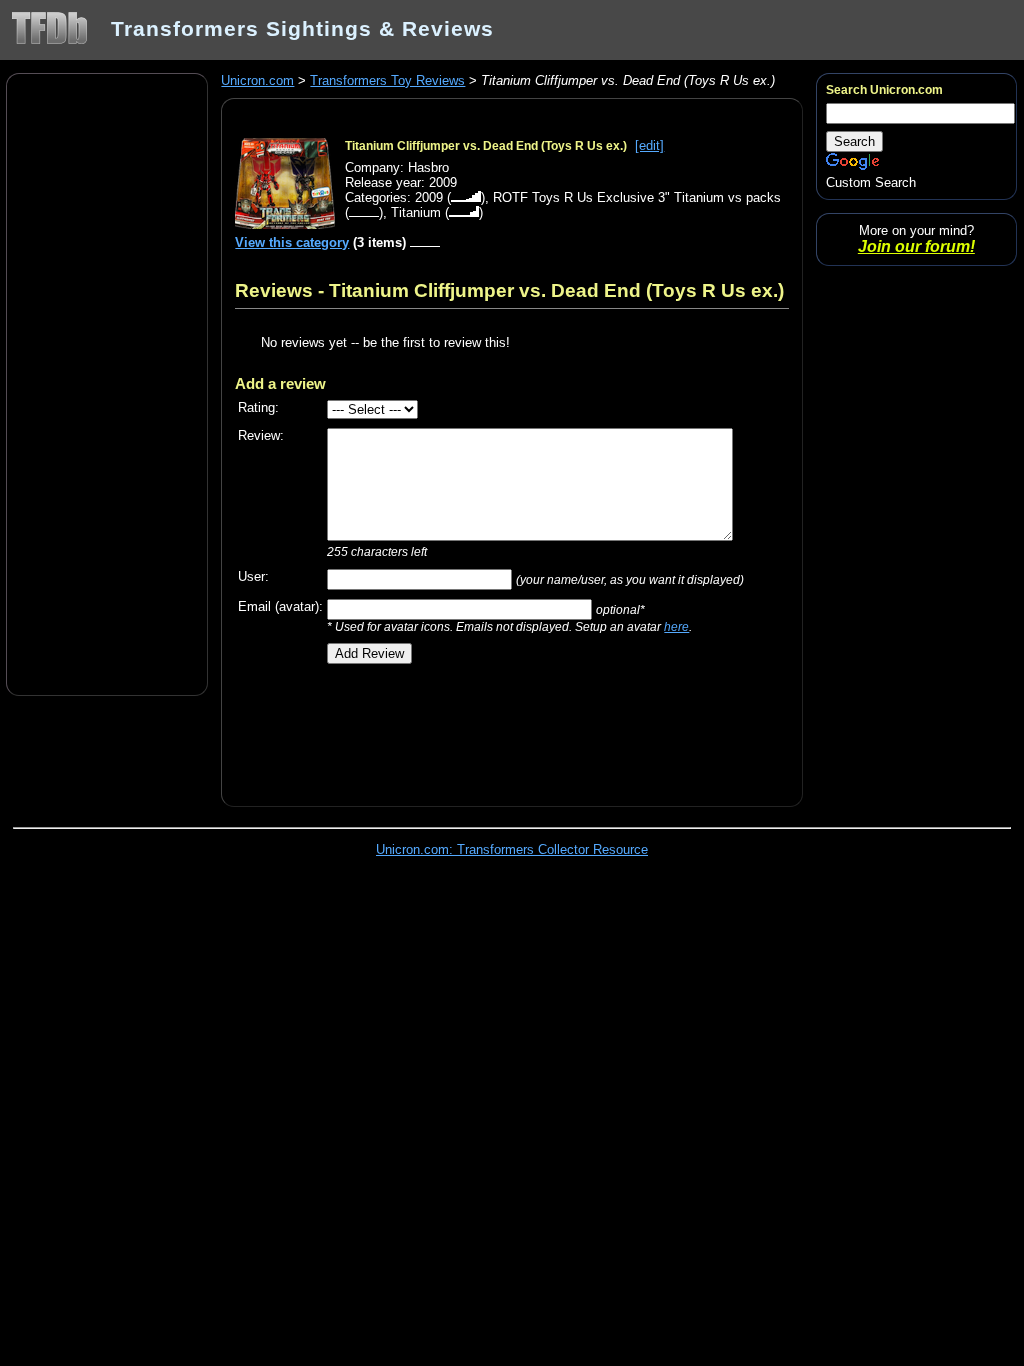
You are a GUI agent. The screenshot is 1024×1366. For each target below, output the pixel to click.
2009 (429, 197)
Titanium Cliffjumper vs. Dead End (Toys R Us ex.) (486, 146)
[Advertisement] (107, 383)
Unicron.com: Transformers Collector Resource (512, 849)
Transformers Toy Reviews (387, 80)
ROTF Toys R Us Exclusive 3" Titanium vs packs (637, 197)
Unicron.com (257, 80)
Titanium (416, 212)
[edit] (649, 145)
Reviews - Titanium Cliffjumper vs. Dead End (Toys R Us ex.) (509, 290)
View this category (292, 242)
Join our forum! (916, 246)
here (676, 626)
